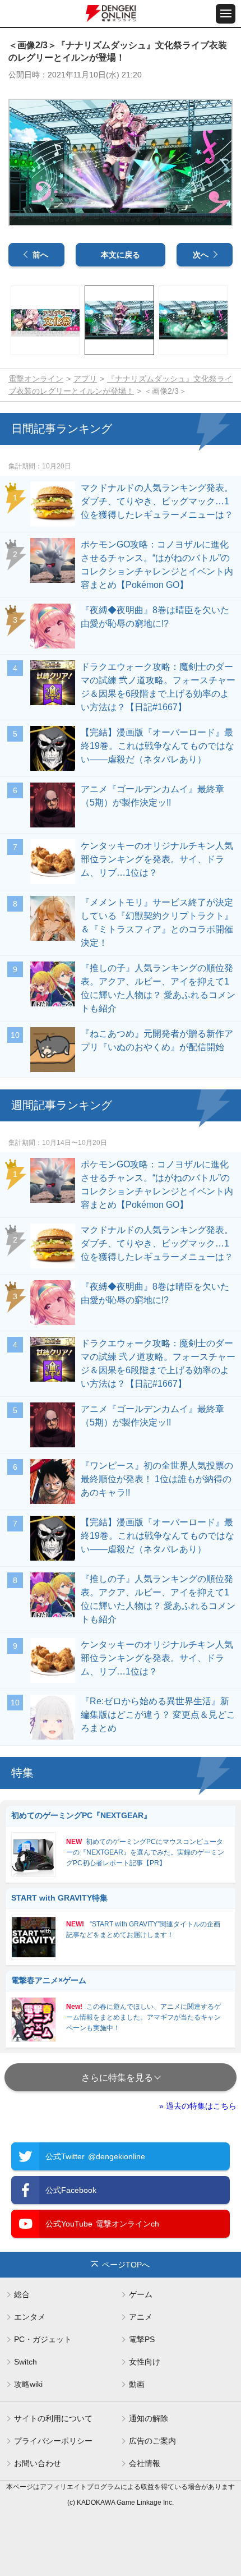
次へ (201, 255)
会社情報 (145, 2463)
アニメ (141, 2317)
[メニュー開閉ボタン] (226, 14)
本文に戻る (121, 255)
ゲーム (141, 2294)
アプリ (85, 379)
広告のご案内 (152, 2441)
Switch (26, 2362)
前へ (40, 255)
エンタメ (30, 2317)
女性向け (145, 2362)
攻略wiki (28, 2384)
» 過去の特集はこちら (198, 2106)
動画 (137, 2384)
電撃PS (142, 2339)
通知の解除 (149, 2418)
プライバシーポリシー (53, 2441)
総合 (22, 2294)
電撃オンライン (36, 379)
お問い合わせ (38, 2463)
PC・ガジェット (43, 2339)
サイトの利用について (53, 2418)
